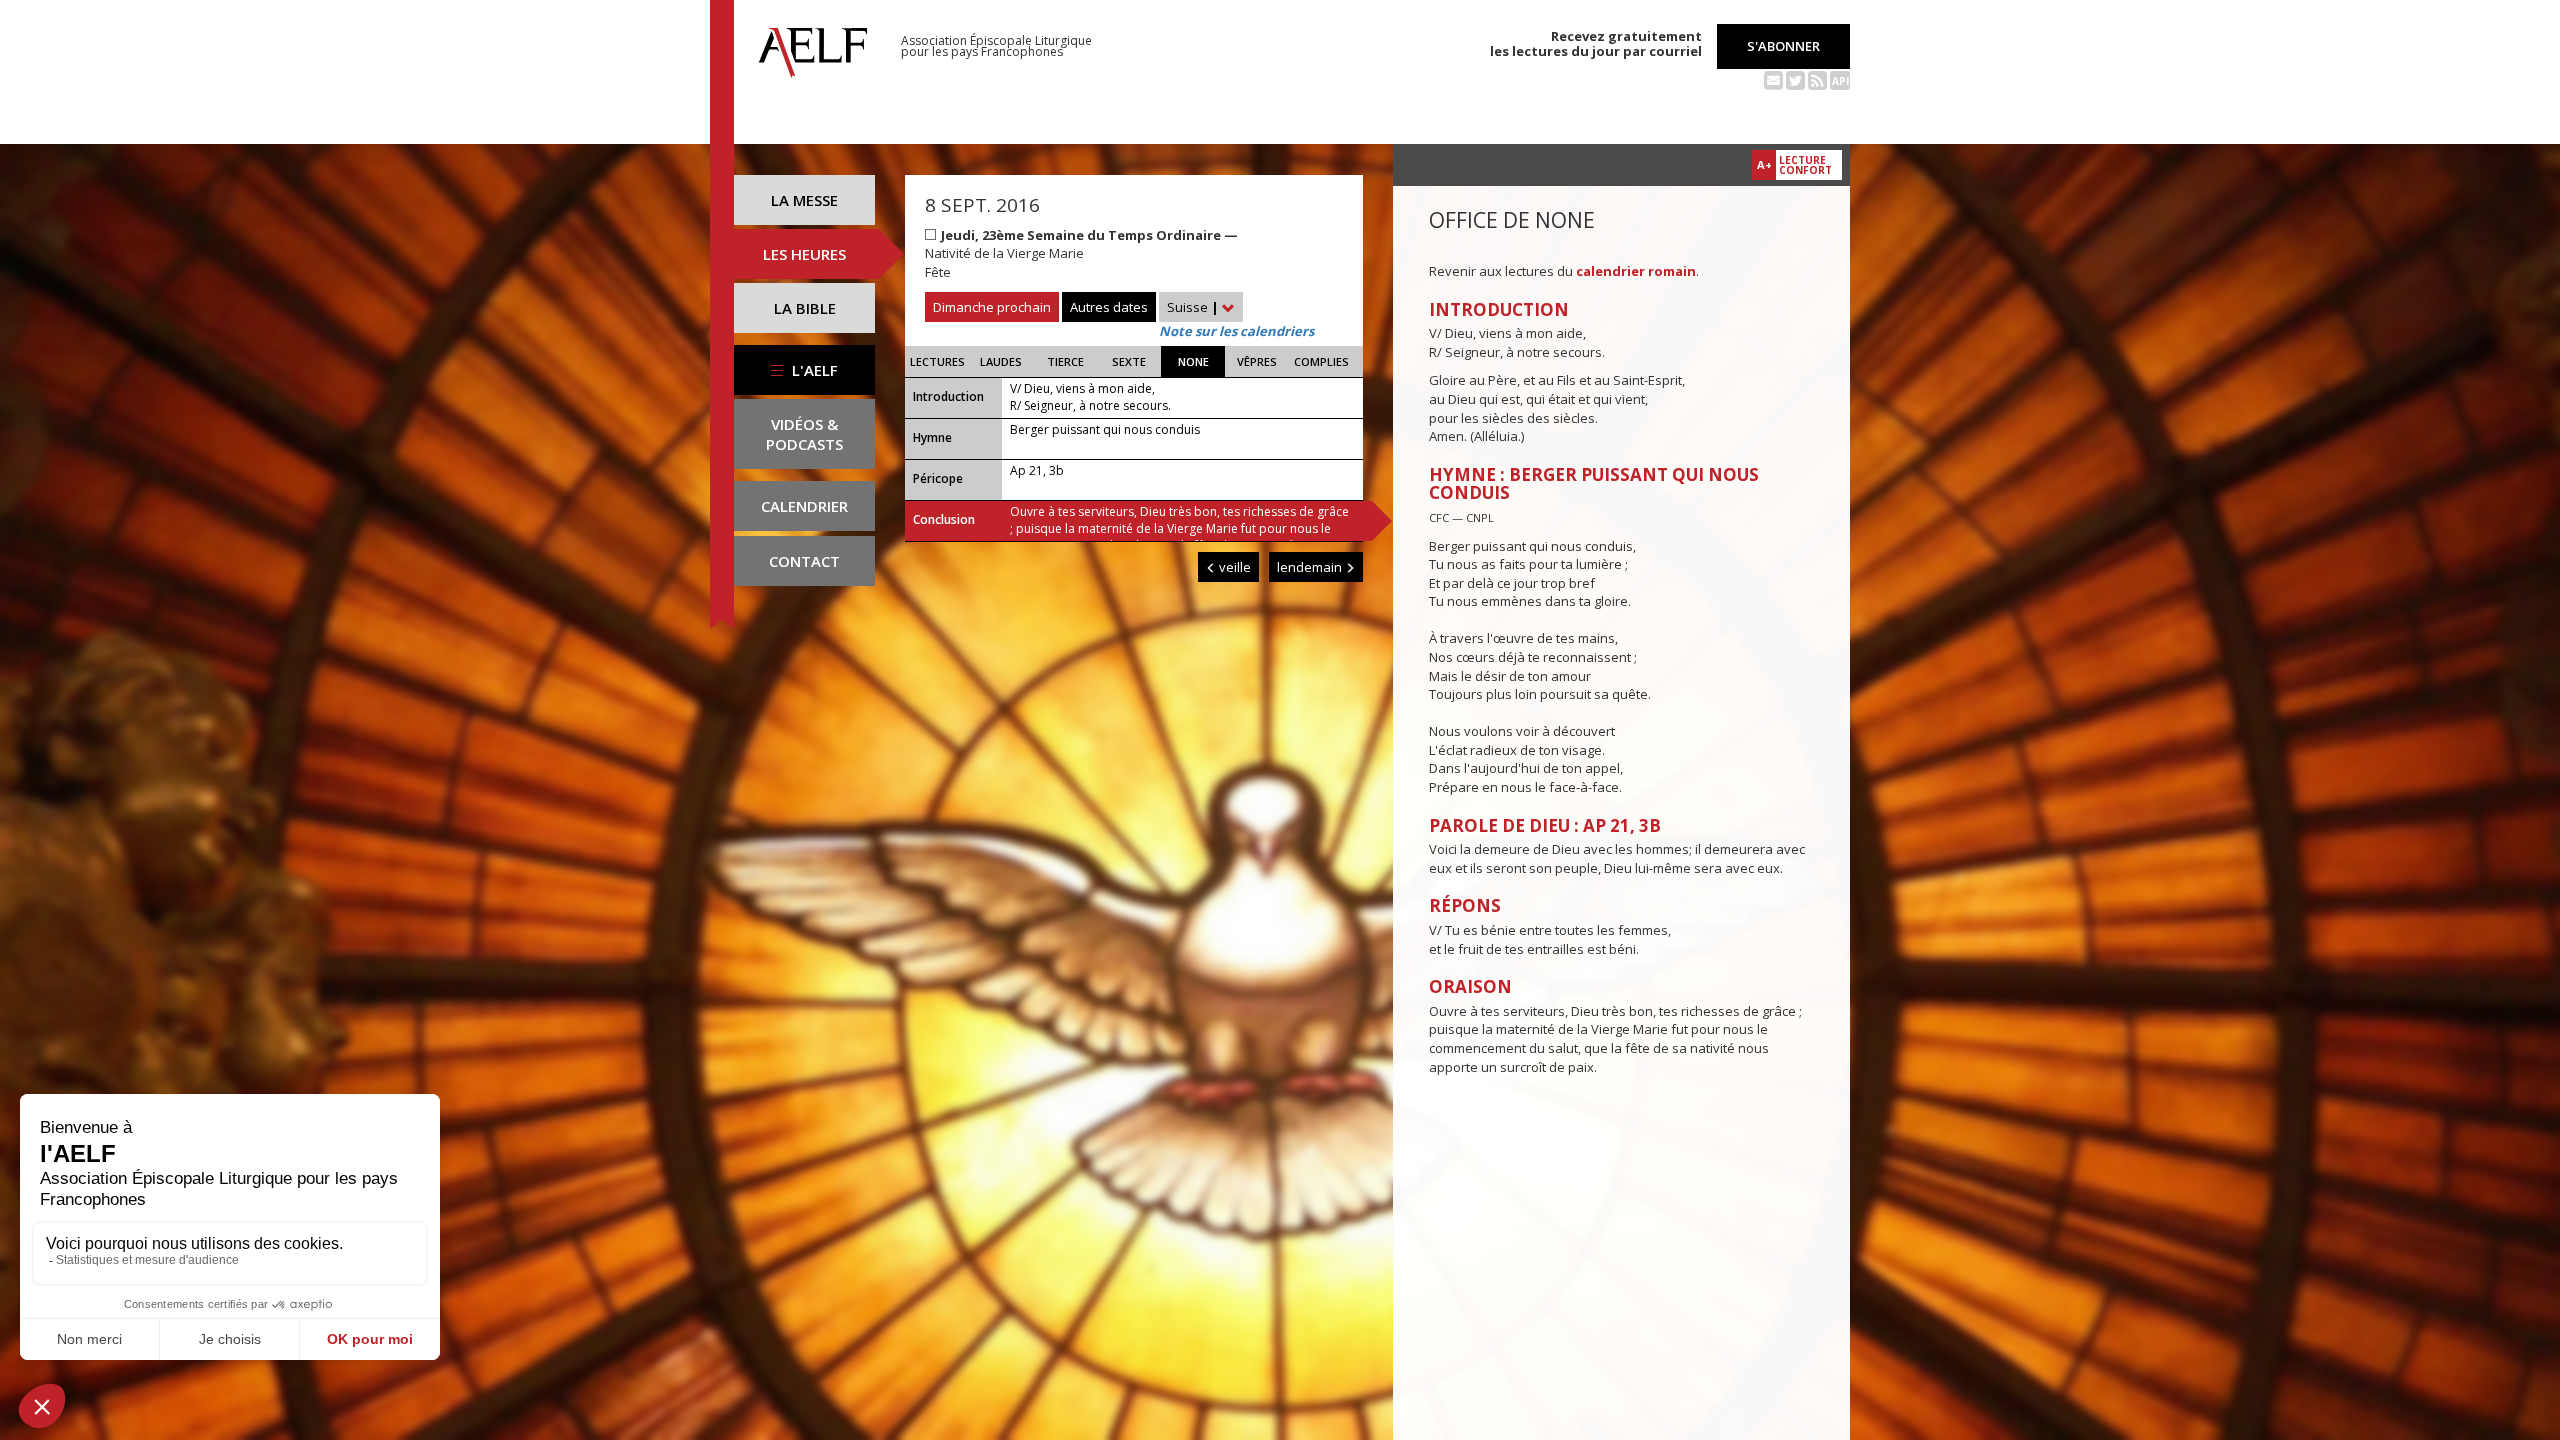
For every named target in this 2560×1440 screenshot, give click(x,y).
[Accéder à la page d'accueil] (813, 47)
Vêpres (1257, 361)
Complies (1321, 361)
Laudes (1001, 361)
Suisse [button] (1193, 307)
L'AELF (813, 370)
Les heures (804, 254)
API (1840, 81)
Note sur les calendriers (1236, 331)
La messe (804, 200)
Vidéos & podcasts (804, 434)
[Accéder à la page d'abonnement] (1773, 79)
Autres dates (1109, 307)
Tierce (1065, 361)
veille (1233, 567)
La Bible (805, 308)
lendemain (1311, 567)
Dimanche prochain (992, 307)
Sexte (1129, 361)
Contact (804, 561)
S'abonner (1783, 46)
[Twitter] (1795, 79)
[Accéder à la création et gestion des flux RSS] (1817, 79)
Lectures (937, 361)
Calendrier (804, 506)
